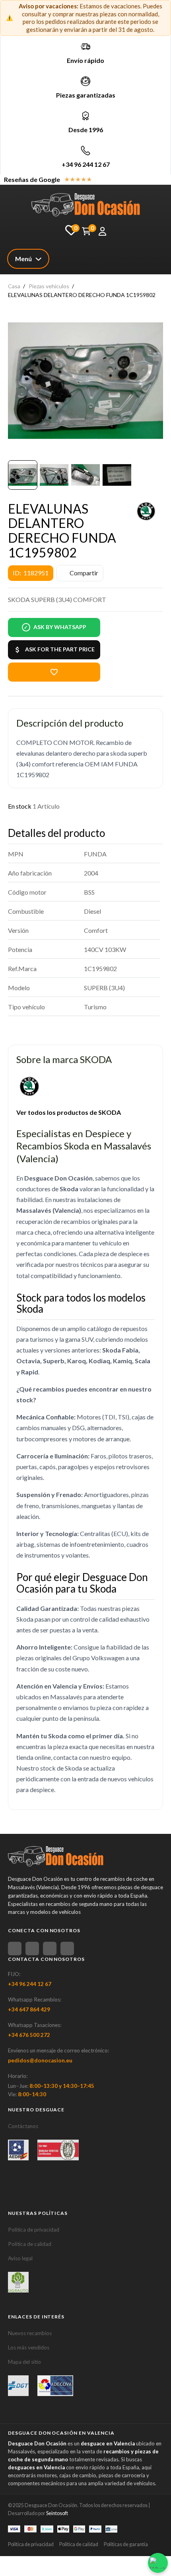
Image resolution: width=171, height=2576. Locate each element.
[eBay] (32, 1949)
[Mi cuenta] (102, 231)
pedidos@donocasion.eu (40, 2060)
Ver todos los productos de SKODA (69, 1112)
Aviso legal (20, 2258)
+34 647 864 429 (29, 2009)
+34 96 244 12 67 (86, 164)
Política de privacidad (34, 2230)
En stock (20, 806)
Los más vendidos (29, 2347)
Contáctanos (23, 2126)
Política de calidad (30, 2244)
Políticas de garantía (126, 2544)
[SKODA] (146, 511)
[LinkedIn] (67, 1949)
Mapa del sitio (24, 2362)
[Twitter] (50, 1949)
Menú (23, 259)
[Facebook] (15, 1949)
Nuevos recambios (30, 2333)
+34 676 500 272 (29, 2035)
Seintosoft (57, 2513)
